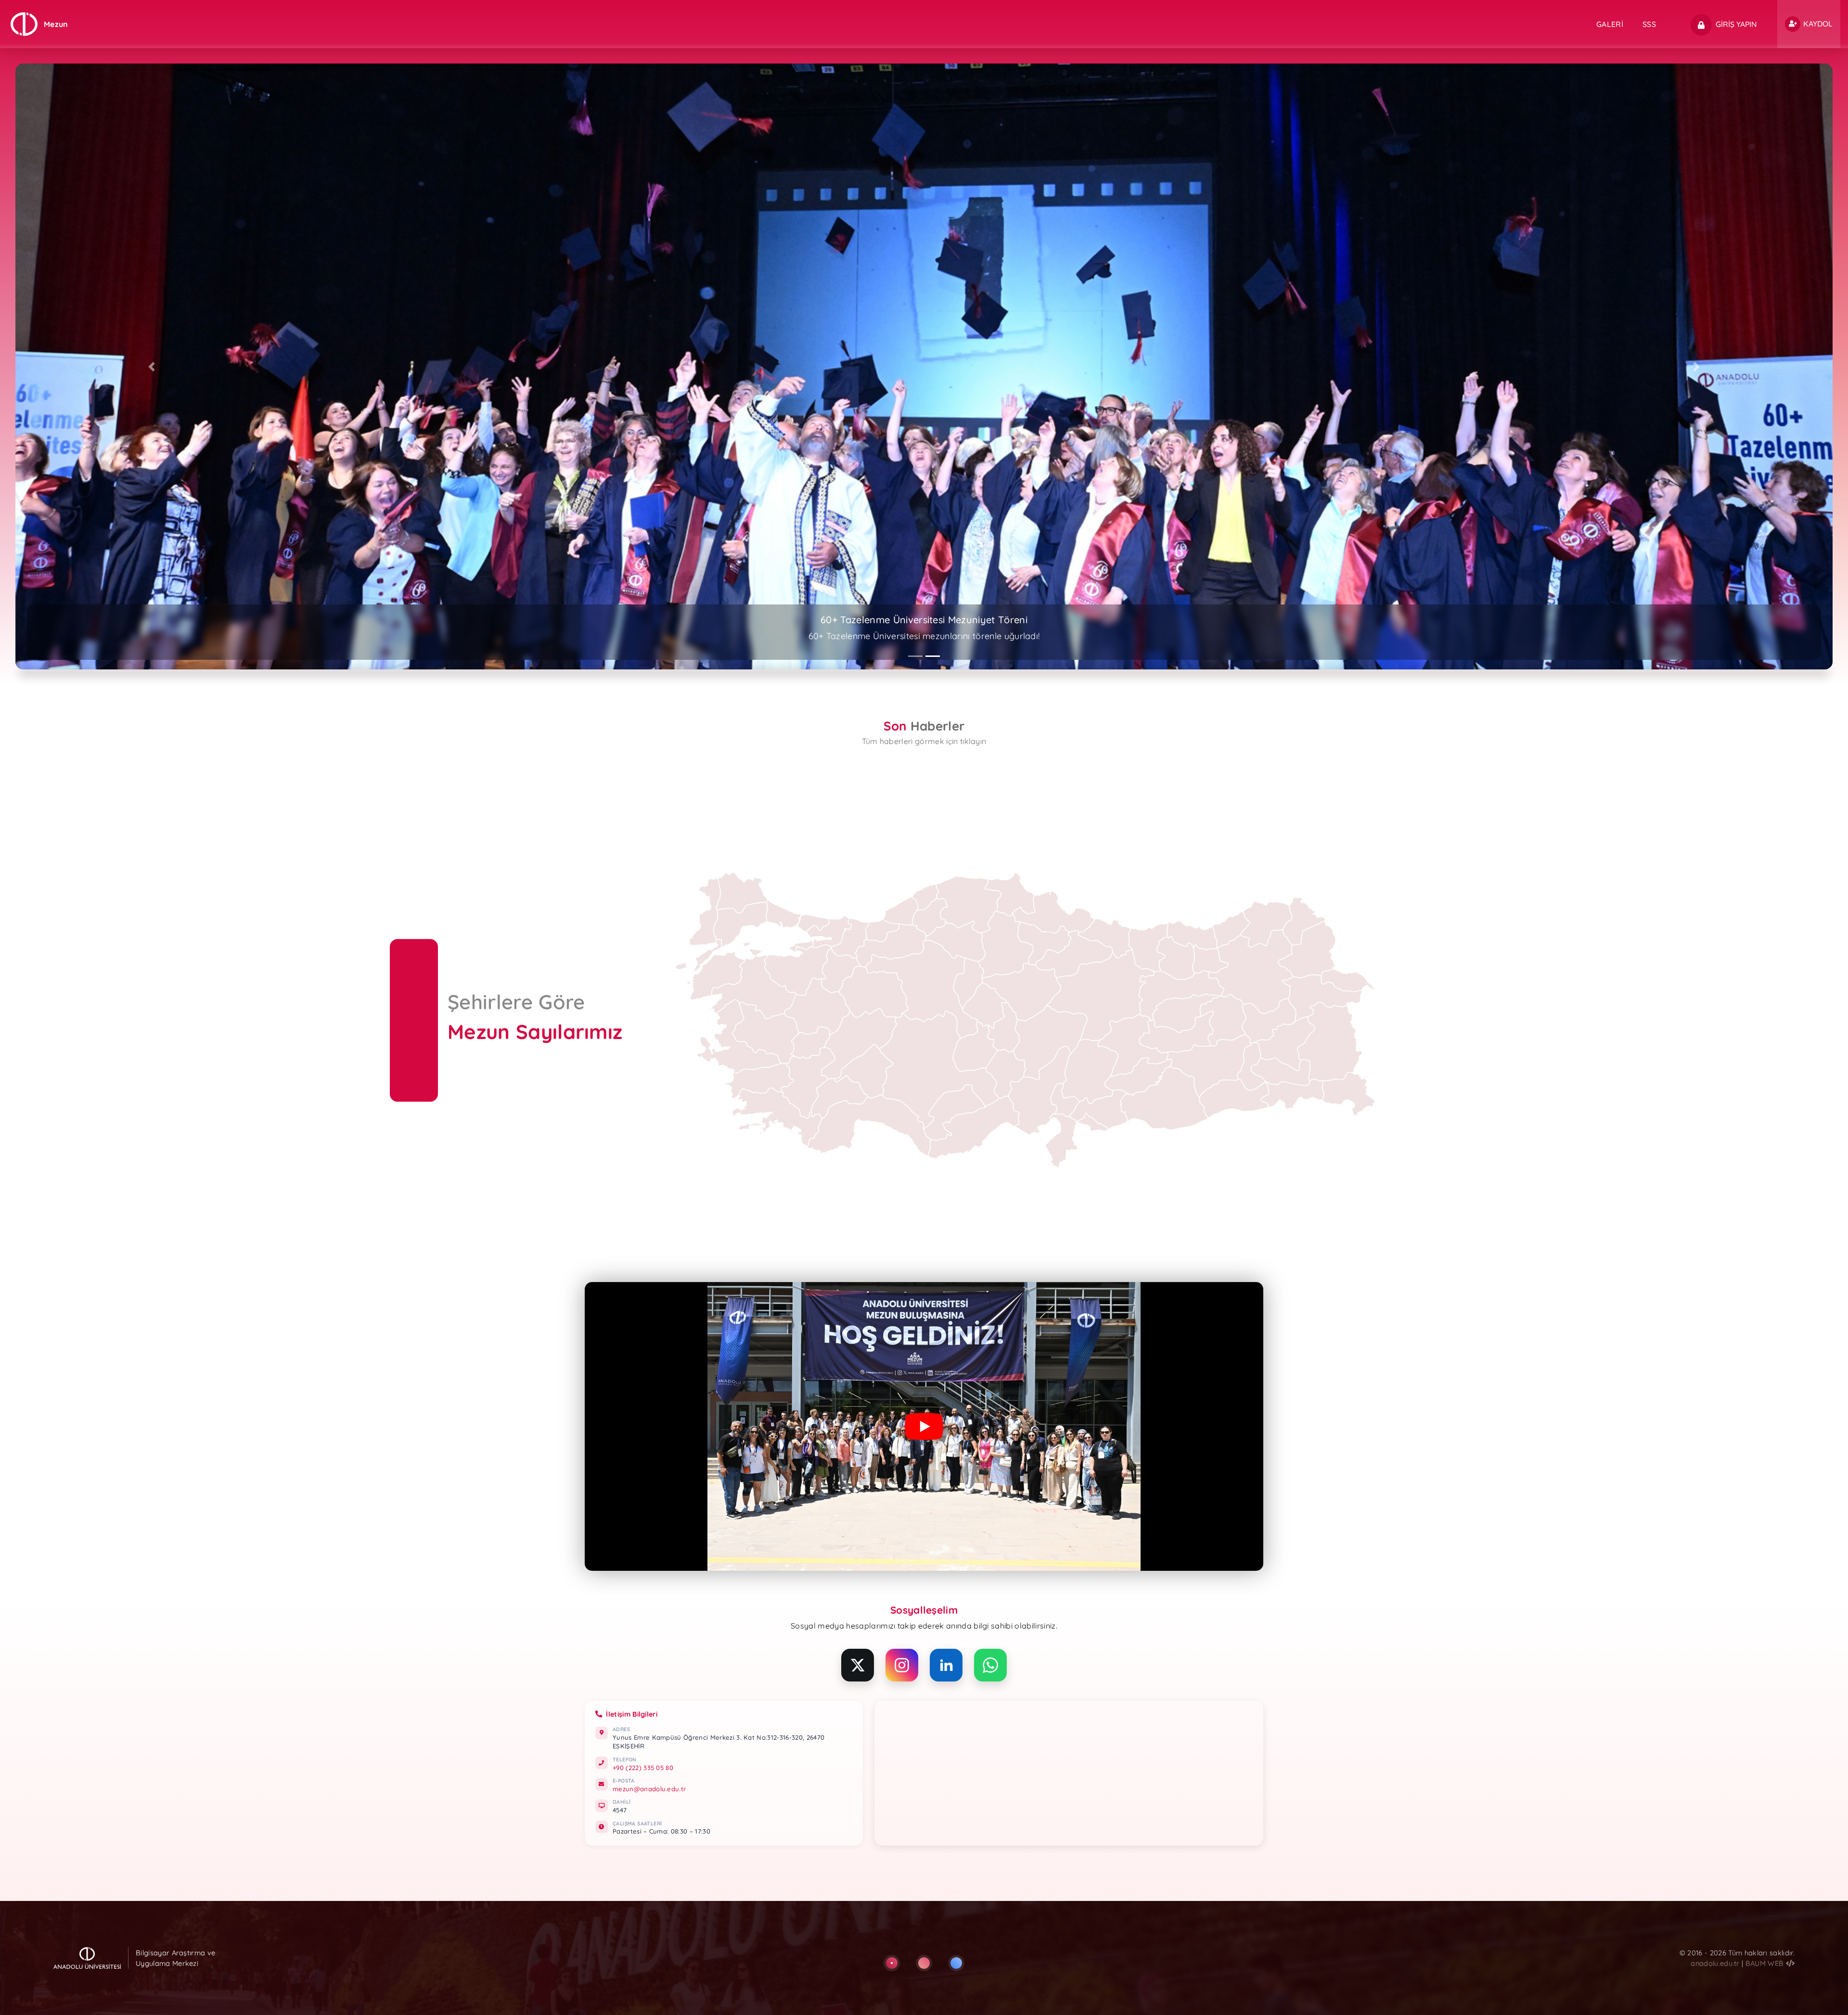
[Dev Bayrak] (892, 1963)
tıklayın (973, 741)
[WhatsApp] (990, 1665)
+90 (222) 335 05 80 (643, 1768)
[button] (152, 366)
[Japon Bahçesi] (924, 1963)
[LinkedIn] (946, 1665)
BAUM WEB (1766, 1963)
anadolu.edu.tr (1716, 1963)
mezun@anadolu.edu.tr (649, 1789)
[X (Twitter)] (858, 1665)
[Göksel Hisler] (956, 1963)
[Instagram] (902, 1665)
